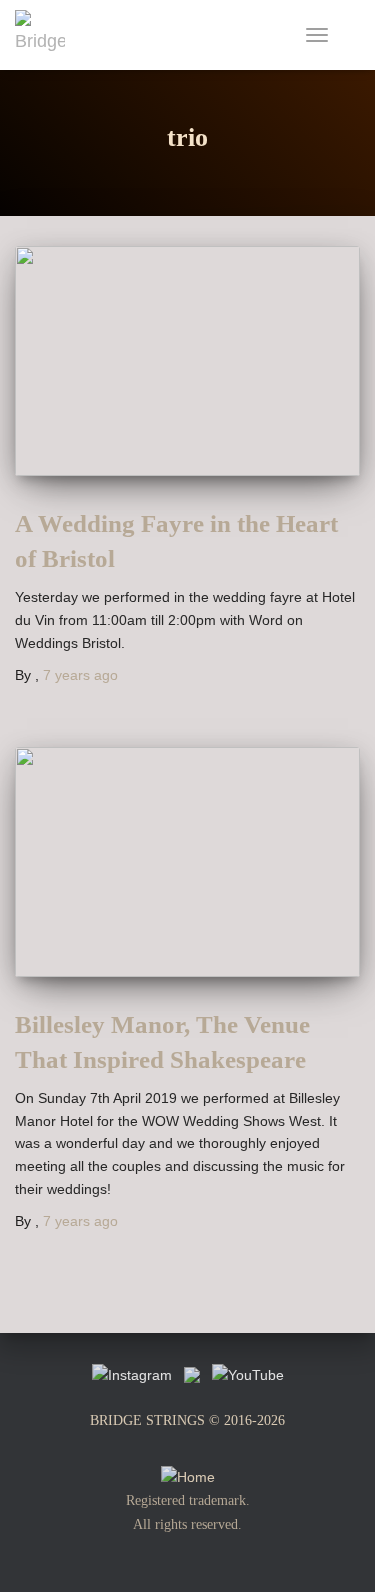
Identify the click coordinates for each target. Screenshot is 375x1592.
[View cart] (351, 35)
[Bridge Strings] (47, 35)
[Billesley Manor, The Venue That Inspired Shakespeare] (187, 862)
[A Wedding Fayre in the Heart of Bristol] (187, 361)
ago (80, 675)
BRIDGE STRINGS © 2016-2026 (187, 1420)
